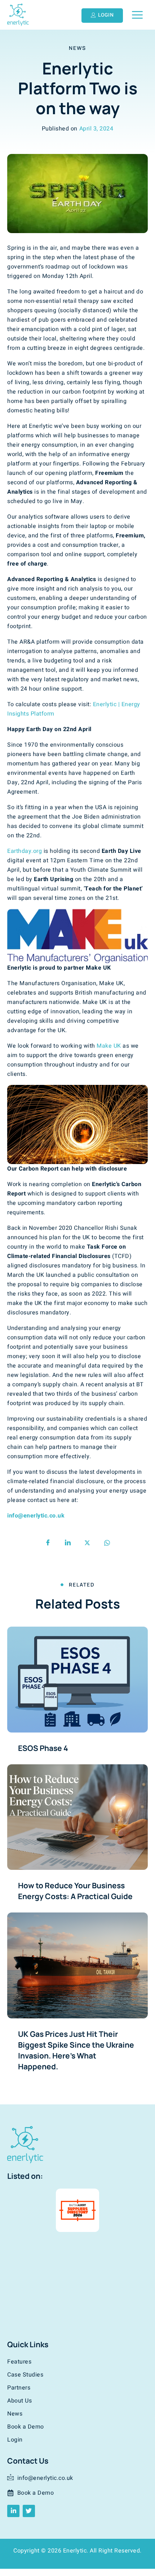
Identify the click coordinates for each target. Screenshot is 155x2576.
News (77, 48)
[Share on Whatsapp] (107, 1543)
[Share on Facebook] (48, 1543)
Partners (19, 2388)
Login (15, 2440)
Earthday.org (25, 851)
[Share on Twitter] (87, 1543)
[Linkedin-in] (13, 2511)
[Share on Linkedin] (68, 1543)
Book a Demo (26, 2427)
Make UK (109, 1046)
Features (19, 2362)
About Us (19, 2401)
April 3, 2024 (96, 129)
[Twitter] (29, 2511)
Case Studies (25, 2375)
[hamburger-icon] (137, 15)
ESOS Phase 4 (43, 1748)
